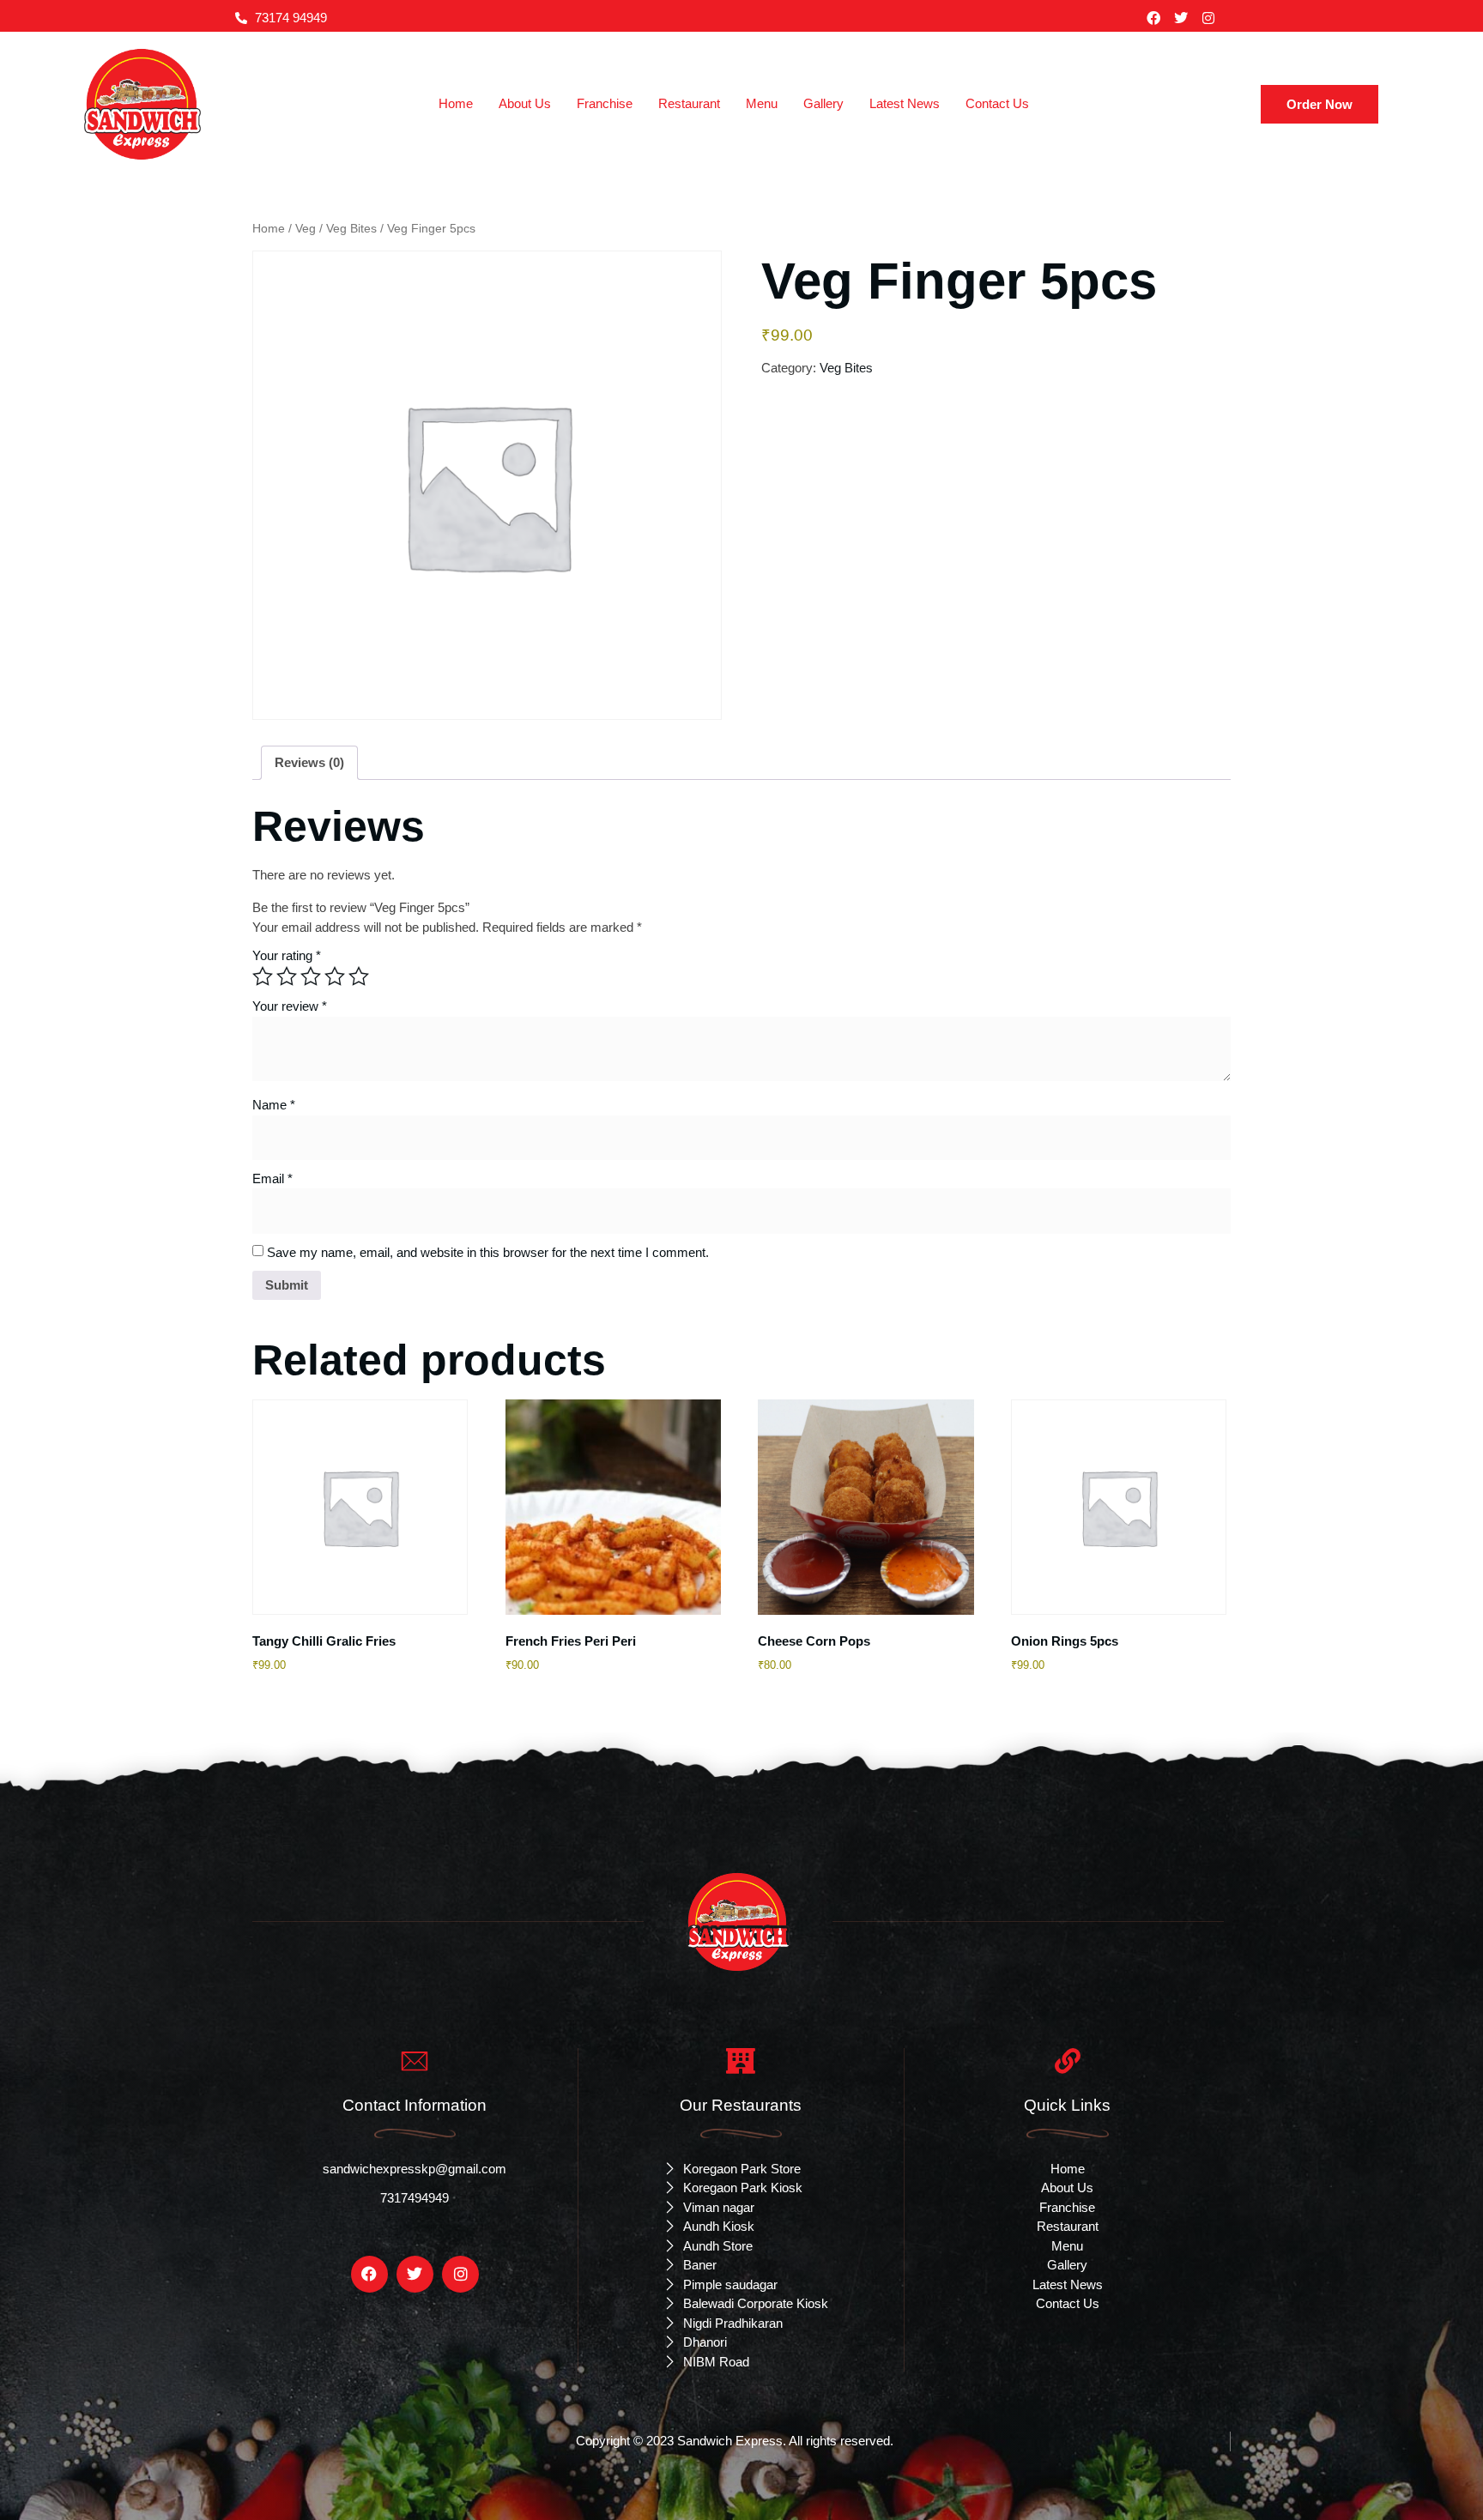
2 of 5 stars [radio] (287, 976)
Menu (762, 103)
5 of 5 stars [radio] (359, 976)
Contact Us (997, 103)
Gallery (823, 103)
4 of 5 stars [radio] (335, 976)
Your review (290, 1006)
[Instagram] (1208, 18)
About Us (525, 103)
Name (274, 1105)
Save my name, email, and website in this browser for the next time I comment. (488, 1252)
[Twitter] (1181, 18)
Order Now (1320, 104)
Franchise (605, 103)
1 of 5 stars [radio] (263, 976)
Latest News (905, 103)
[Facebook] (1153, 18)
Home (456, 103)
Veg (306, 229)
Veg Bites (351, 229)
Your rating (287, 955)
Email (272, 1178)
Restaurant (689, 103)
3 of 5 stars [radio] (311, 976)
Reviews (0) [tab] (309, 762)
